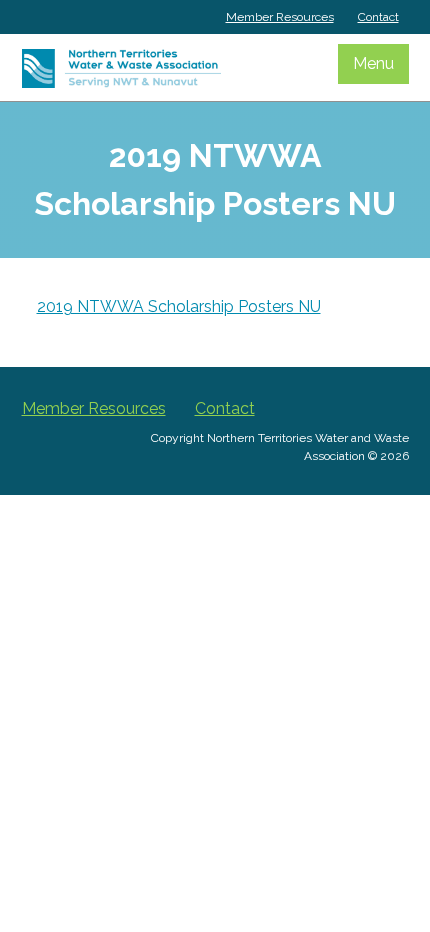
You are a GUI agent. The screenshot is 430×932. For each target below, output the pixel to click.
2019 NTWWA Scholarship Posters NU (179, 306)
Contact (378, 17)
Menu (373, 63)
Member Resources (280, 17)
